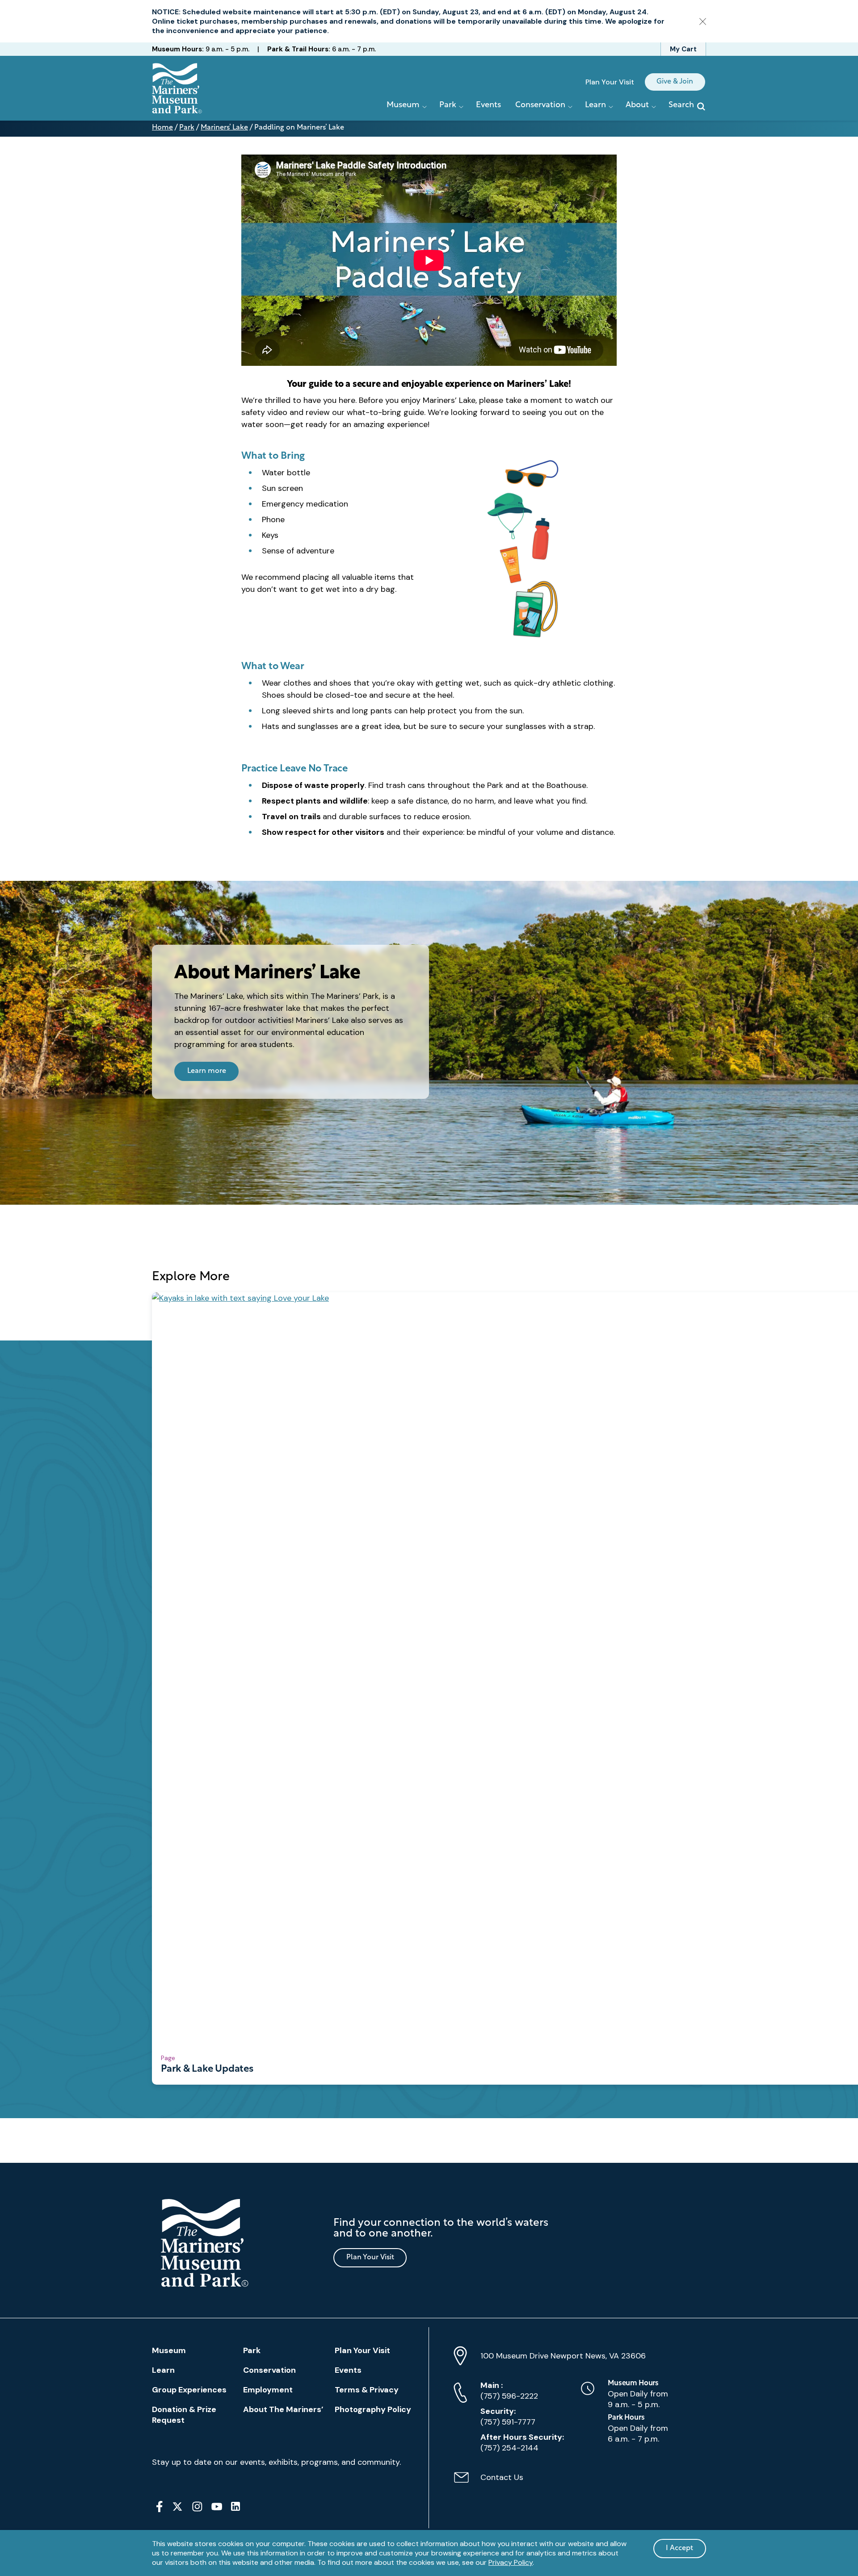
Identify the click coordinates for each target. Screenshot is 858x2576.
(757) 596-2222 (509, 2391)
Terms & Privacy (367, 2390)
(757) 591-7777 (508, 2417)
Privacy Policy (511, 2562)
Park (187, 128)
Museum (169, 2350)
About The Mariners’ (283, 2409)
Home (162, 128)
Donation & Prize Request (184, 2415)
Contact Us (488, 2482)
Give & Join (675, 82)
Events (488, 105)
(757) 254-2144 (522, 2442)
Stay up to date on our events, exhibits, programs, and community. (276, 2462)
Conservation (269, 2370)
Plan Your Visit (610, 82)
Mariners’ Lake (224, 128)
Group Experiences (189, 2390)
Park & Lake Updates (207, 2069)
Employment (268, 2390)
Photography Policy (373, 2409)
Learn (163, 2370)
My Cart (683, 49)
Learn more (207, 1071)
